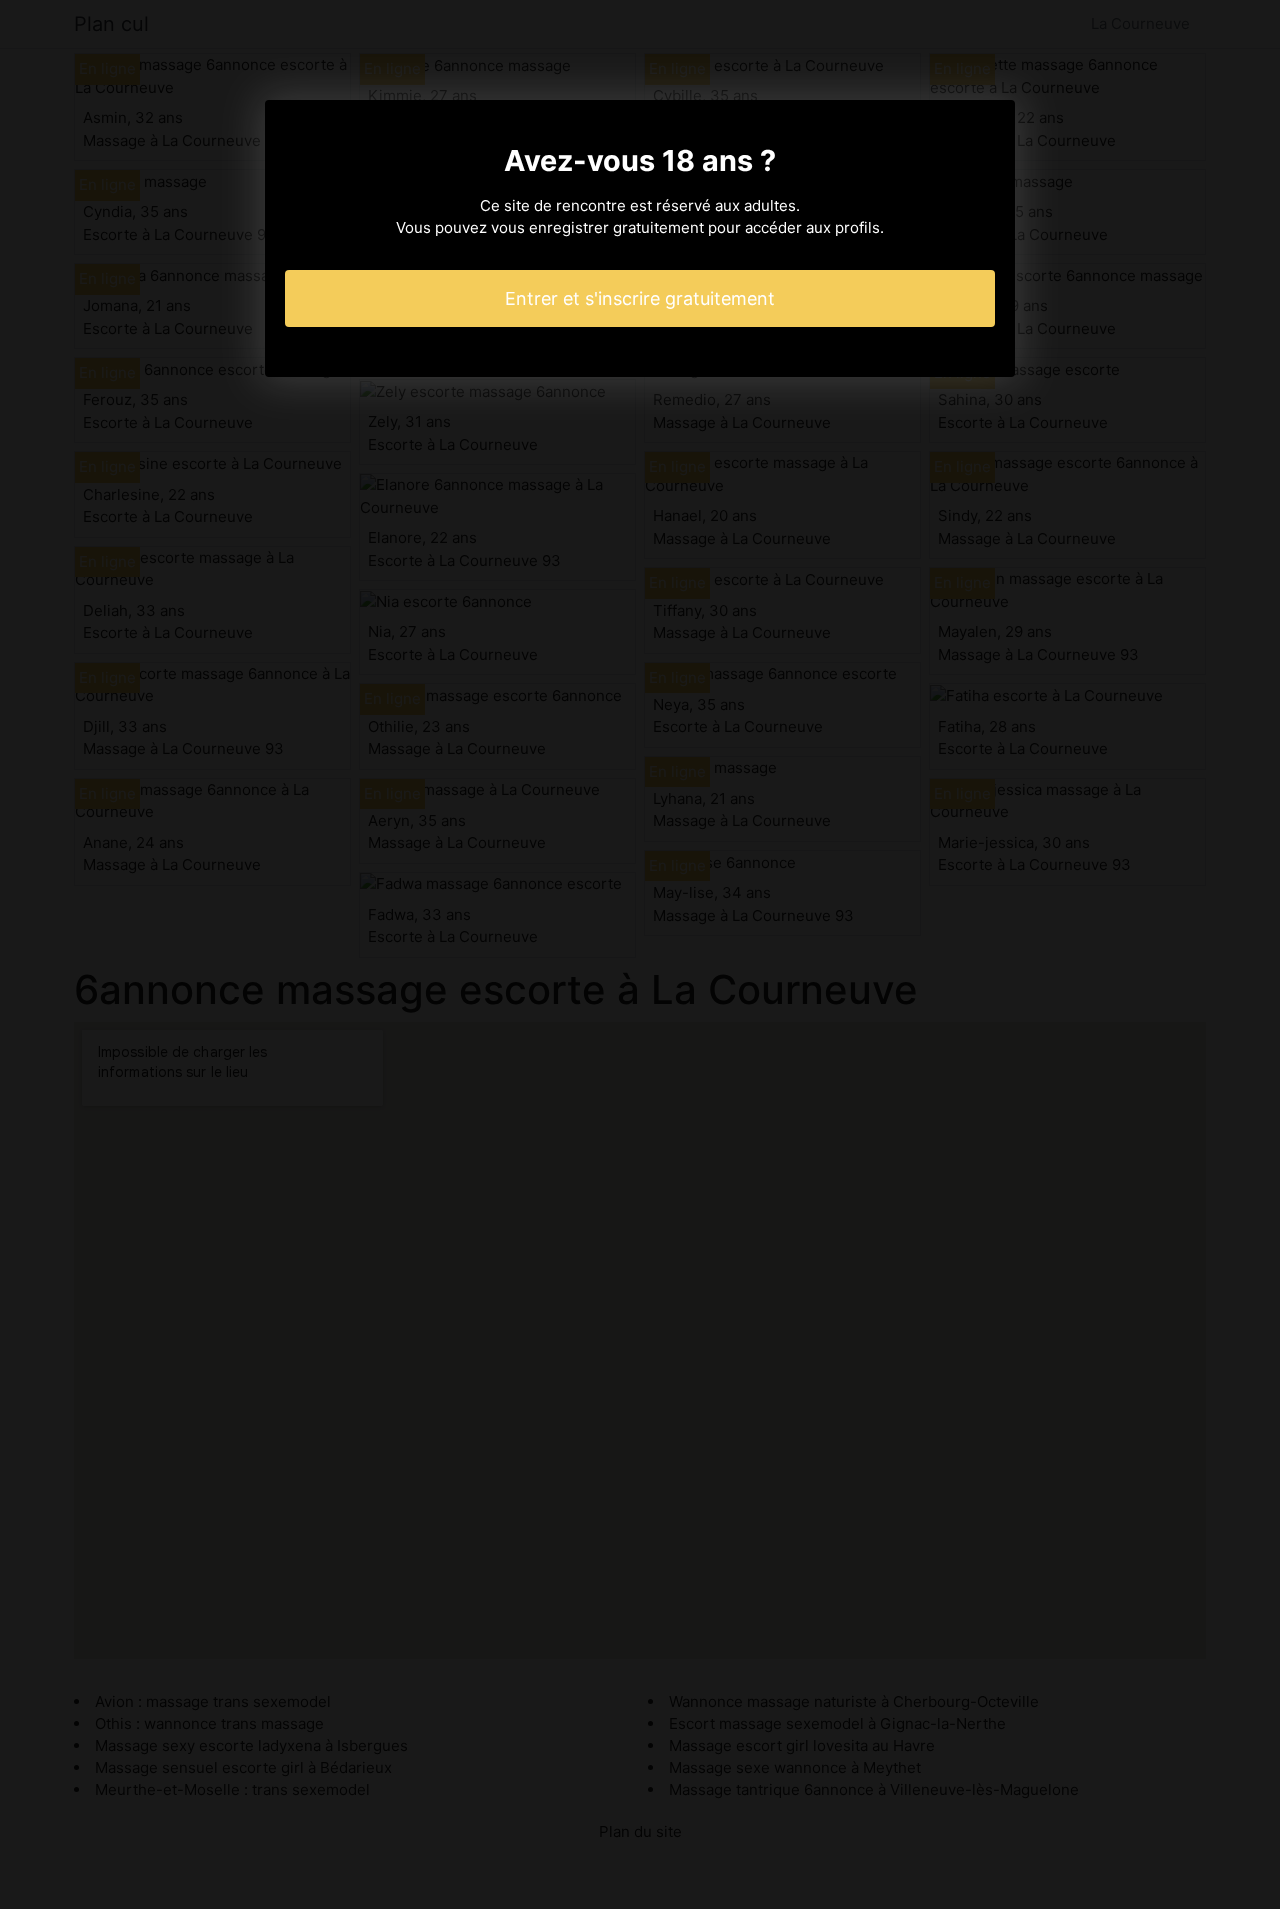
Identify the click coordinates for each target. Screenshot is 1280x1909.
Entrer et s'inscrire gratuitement (640, 298)
